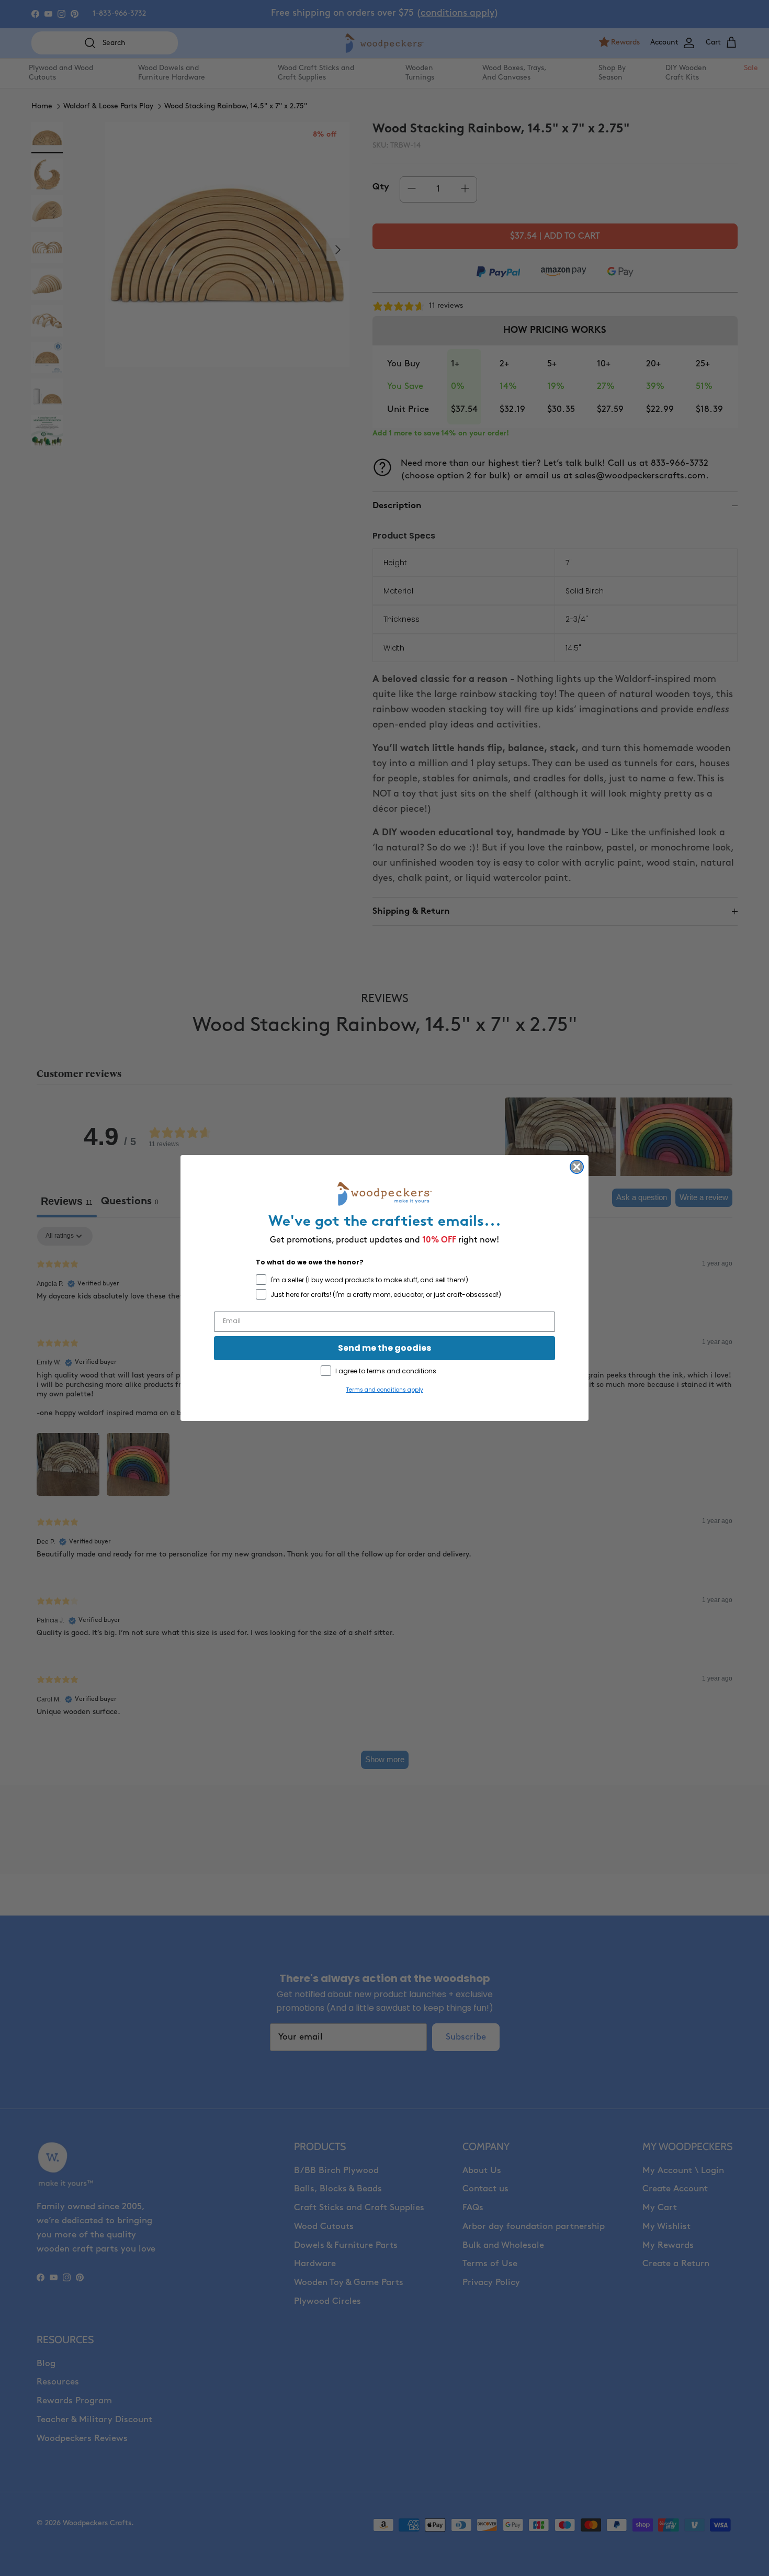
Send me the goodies (384, 1348)
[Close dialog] (577, 1167)
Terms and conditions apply (385, 1390)
